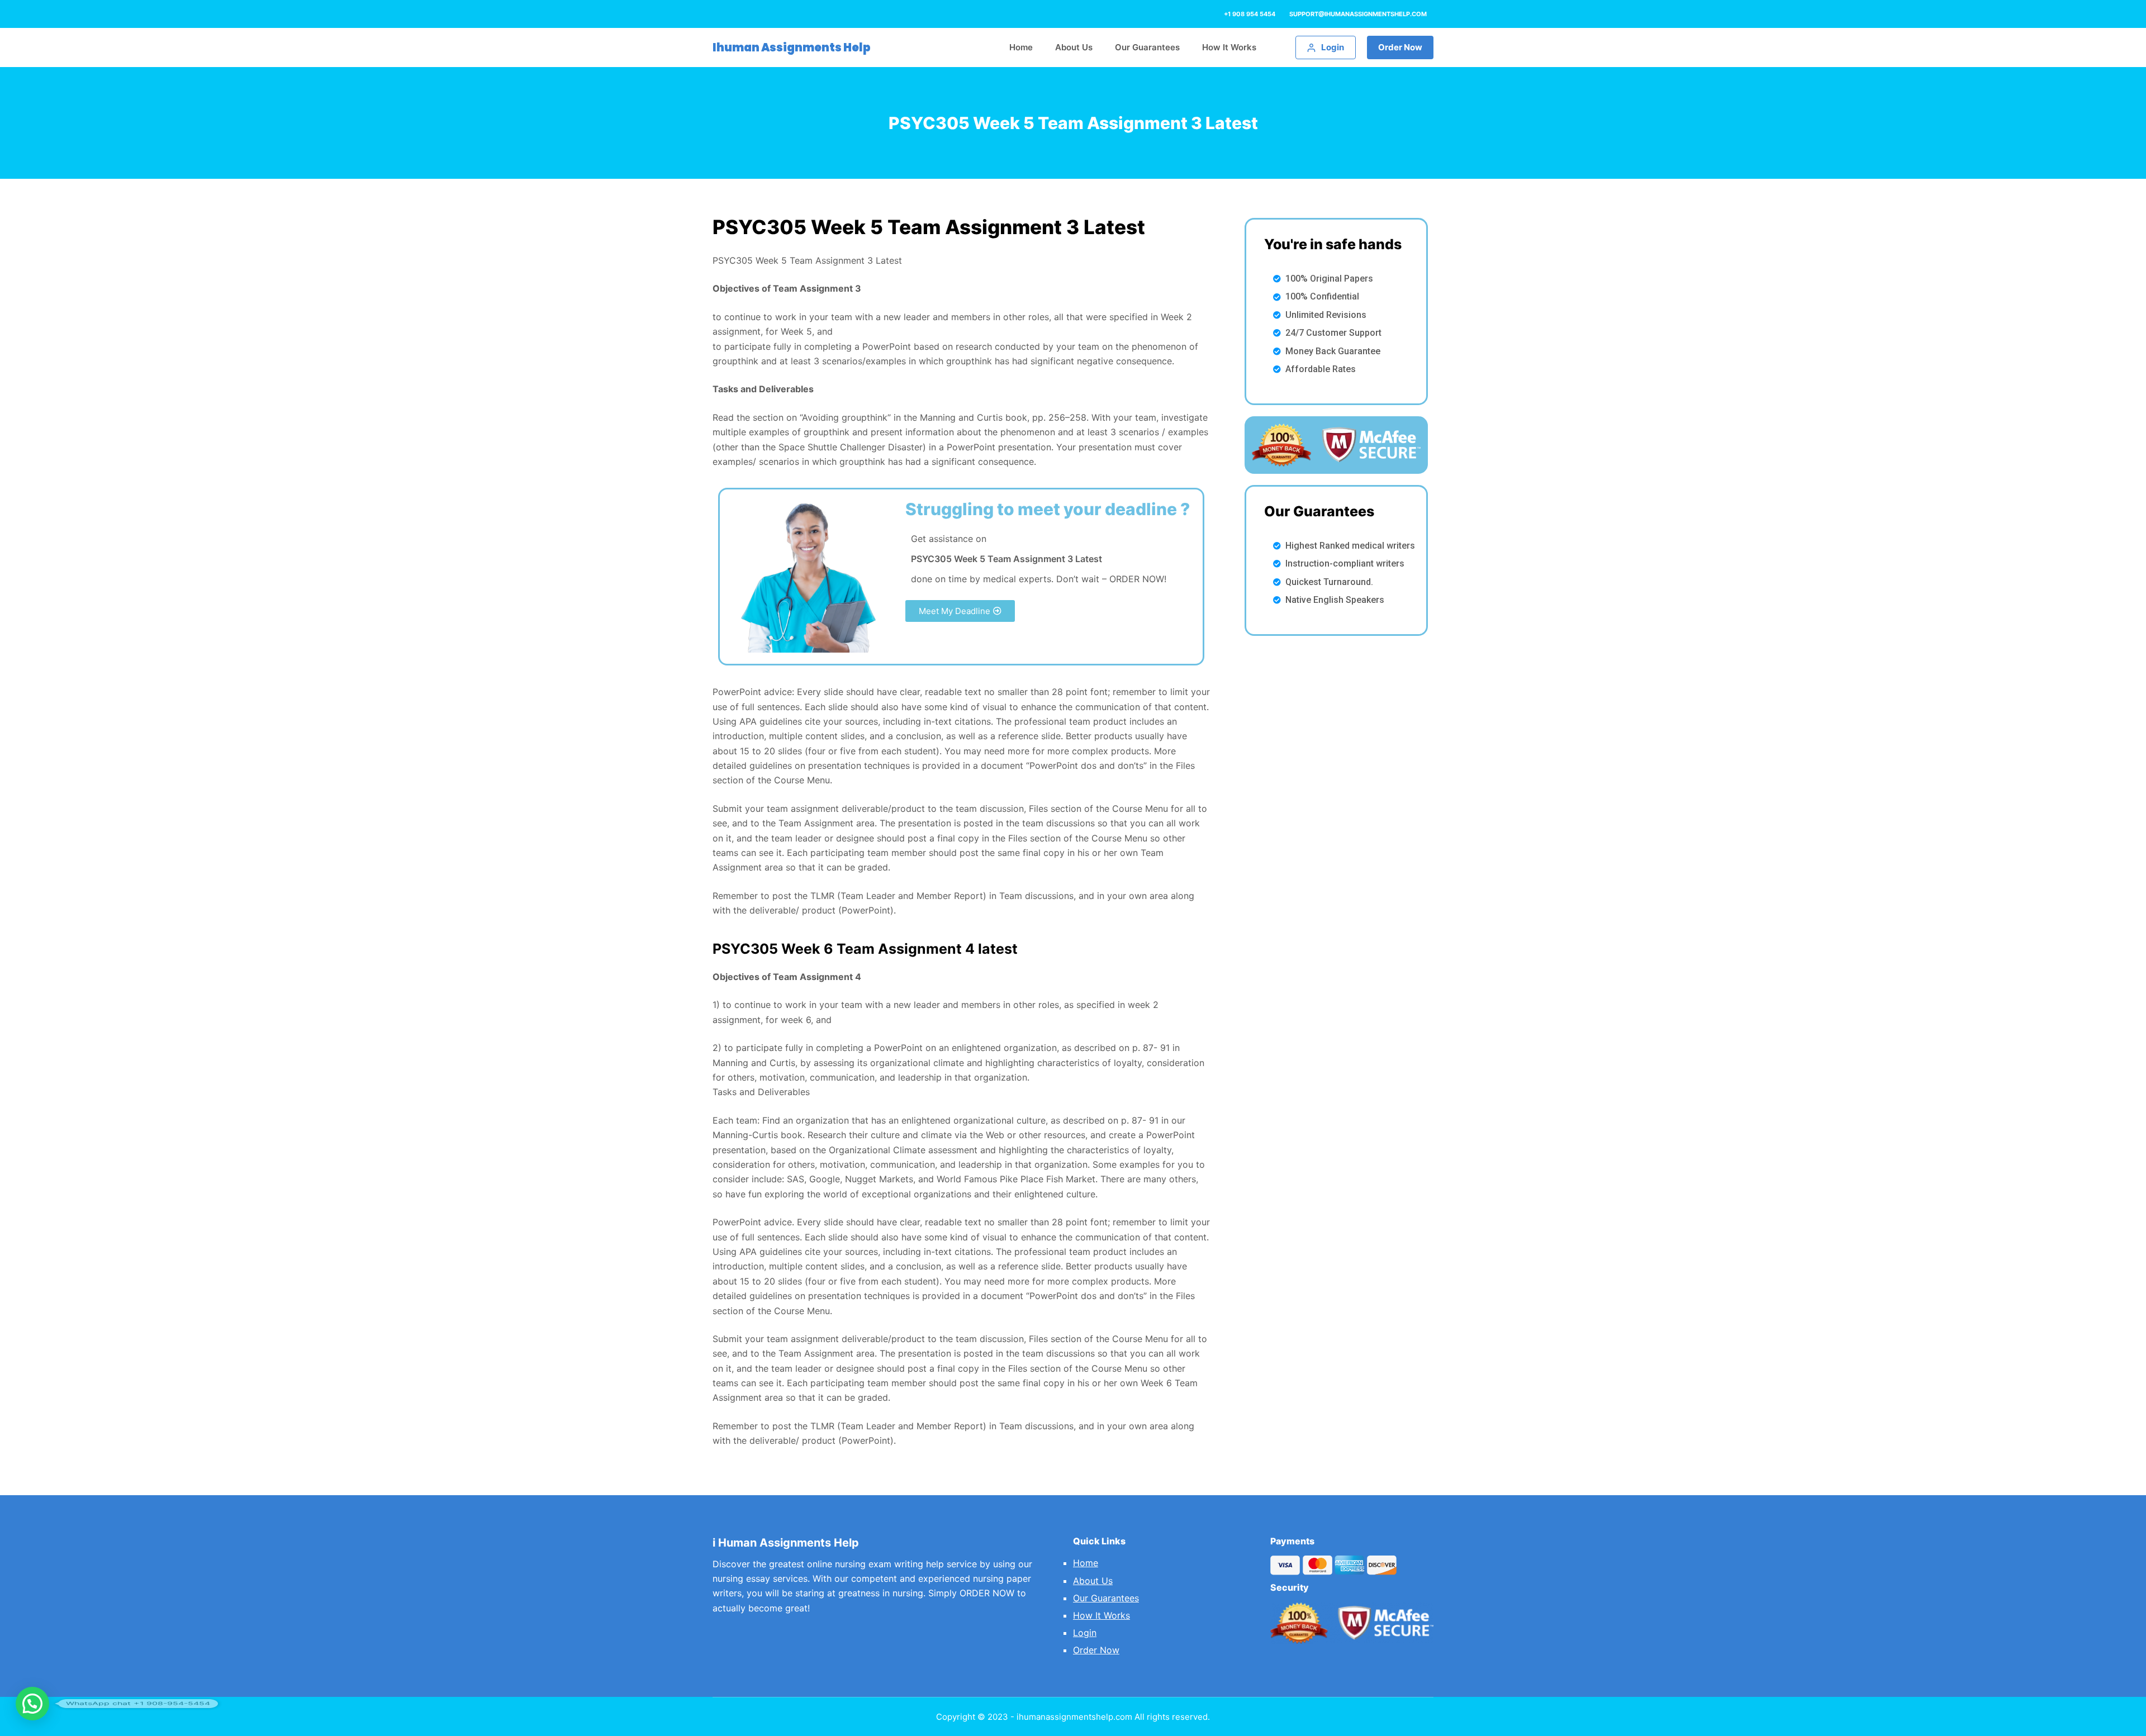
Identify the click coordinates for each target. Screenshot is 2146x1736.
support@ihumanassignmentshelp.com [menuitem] (1358, 14)
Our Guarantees (1106, 1598)
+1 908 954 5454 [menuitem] (1250, 14)
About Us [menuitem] (1074, 47)
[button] (960, 611)
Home (1086, 1563)
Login (1085, 1633)
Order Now (1400, 47)
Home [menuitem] (1021, 47)
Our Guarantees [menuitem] (1147, 47)
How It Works (1102, 1615)
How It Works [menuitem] (1229, 47)
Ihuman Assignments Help (792, 47)
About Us (1093, 1581)
